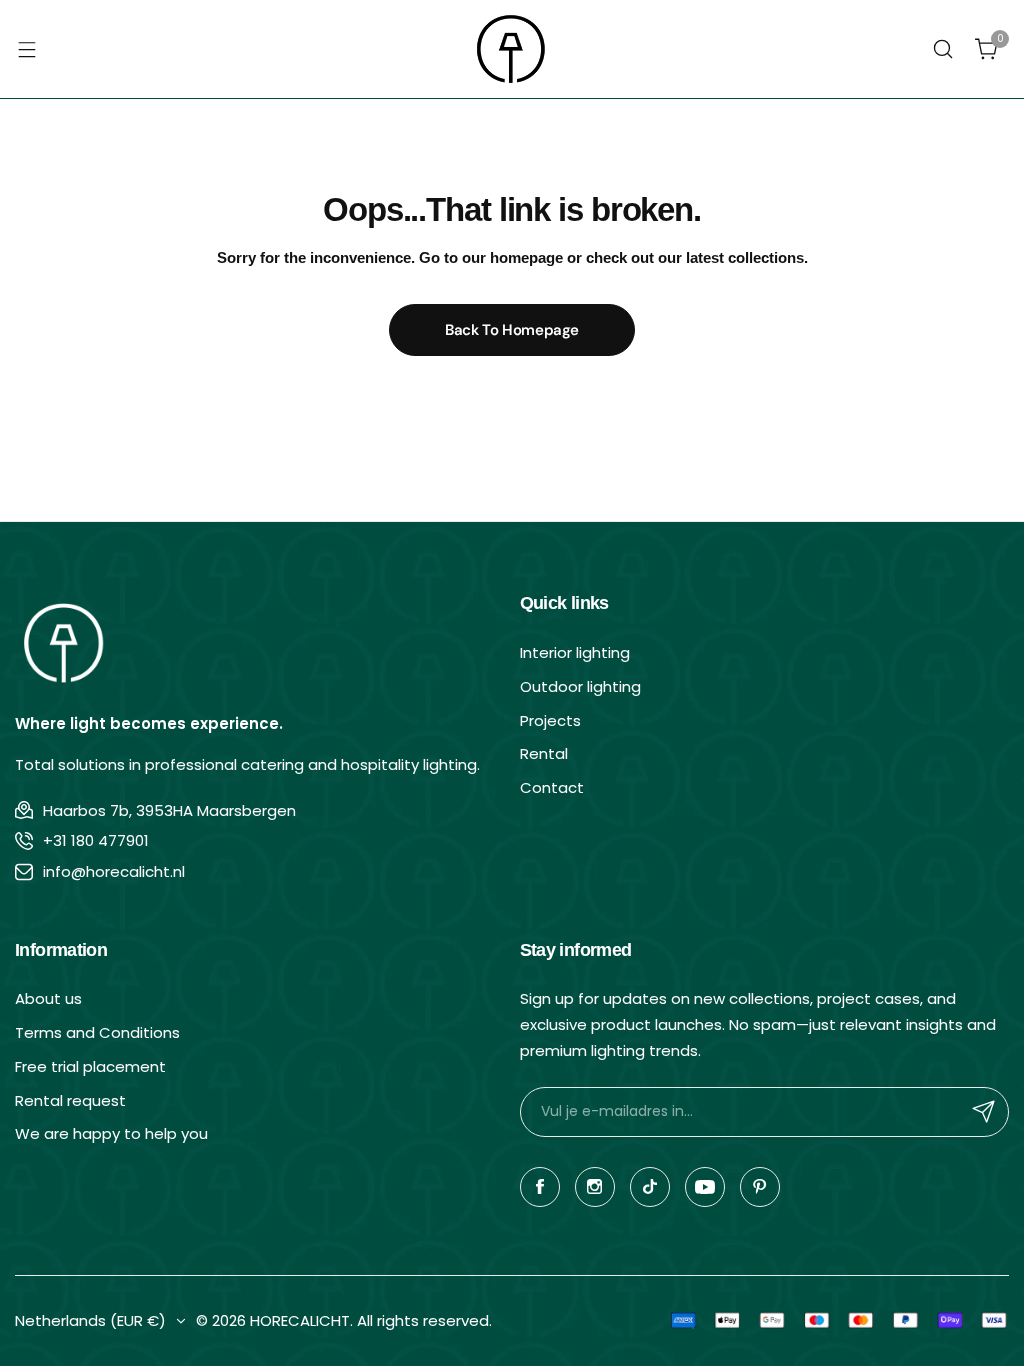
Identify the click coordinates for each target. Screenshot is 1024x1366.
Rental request (70, 1100)
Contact (552, 787)
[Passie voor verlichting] (512, 49)
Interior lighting (575, 652)
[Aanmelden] (984, 1112)
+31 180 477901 (96, 840)
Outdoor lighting (580, 686)
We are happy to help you (111, 1133)
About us (48, 998)
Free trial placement (90, 1066)
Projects (550, 720)
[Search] (943, 49)
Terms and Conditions (97, 1032)
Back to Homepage (512, 330)
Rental (544, 753)
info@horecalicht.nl (114, 871)
